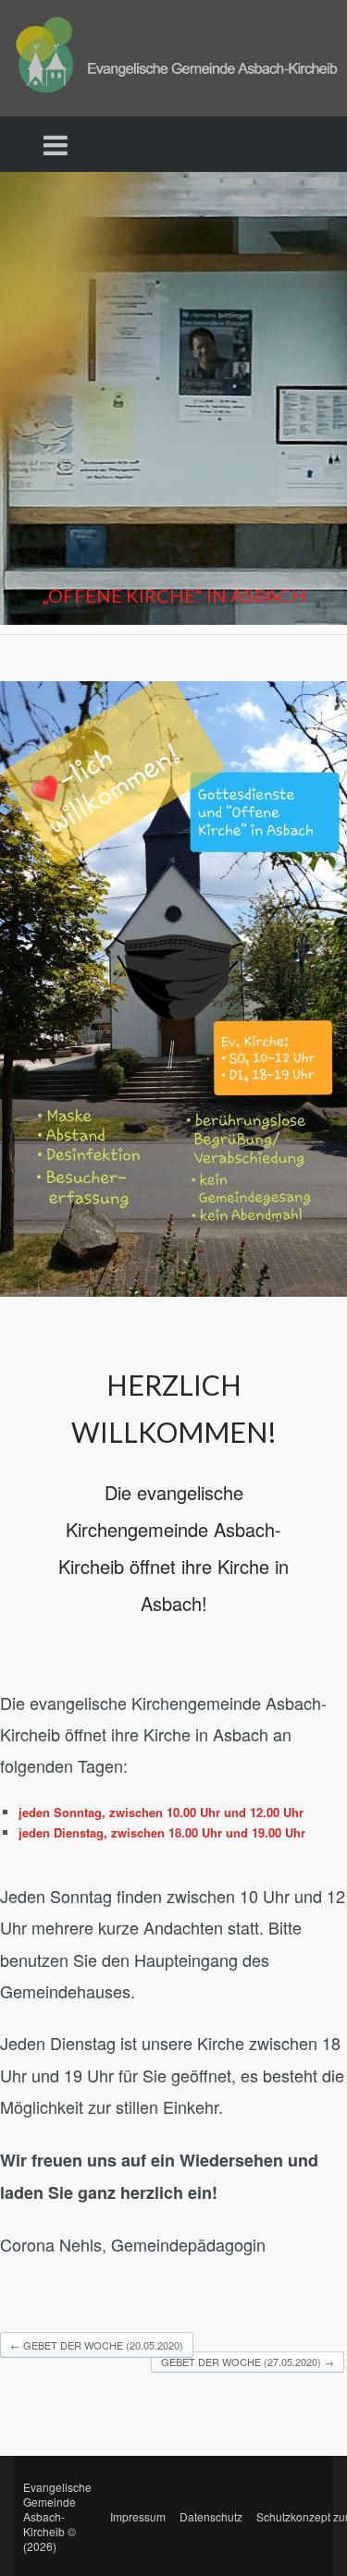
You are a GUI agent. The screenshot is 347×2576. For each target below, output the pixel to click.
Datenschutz (211, 2516)
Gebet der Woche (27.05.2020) (248, 2362)
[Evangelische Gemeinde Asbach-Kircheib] (173, 56)
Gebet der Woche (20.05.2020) (97, 2345)
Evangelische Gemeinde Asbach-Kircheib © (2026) (57, 2516)
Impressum (138, 2516)
